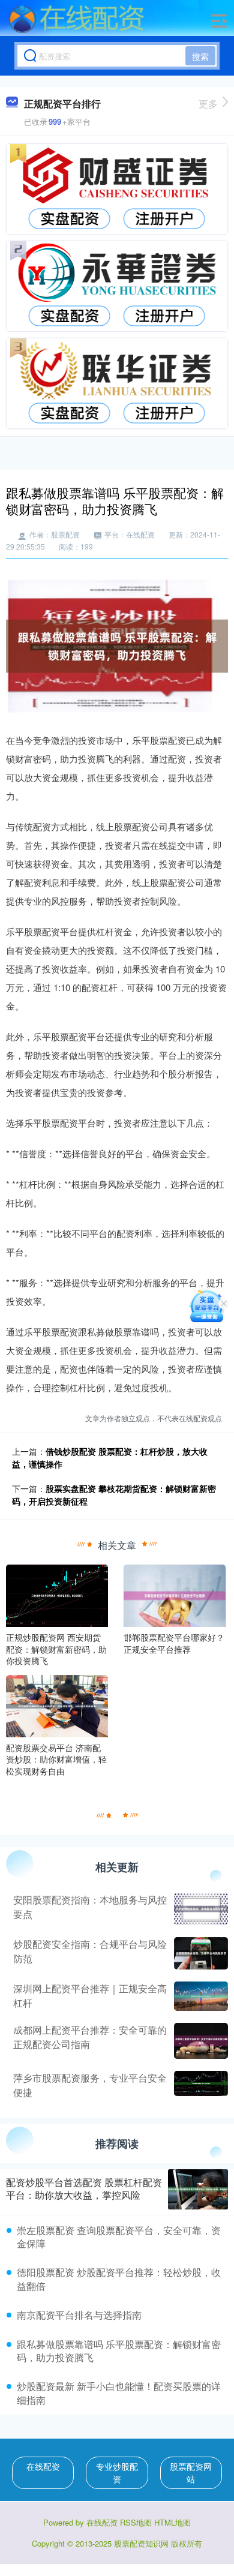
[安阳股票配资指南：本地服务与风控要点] (199, 1909)
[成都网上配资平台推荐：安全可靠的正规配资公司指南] (199, 2041)
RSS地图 (136, 2522)
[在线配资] (76, 20)
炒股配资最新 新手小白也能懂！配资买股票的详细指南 (119, 2393)
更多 (208, 103)
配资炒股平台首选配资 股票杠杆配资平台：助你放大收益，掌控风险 (84, 2188)
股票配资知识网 (141, 2543)
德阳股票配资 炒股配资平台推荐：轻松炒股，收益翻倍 (119, 2279)
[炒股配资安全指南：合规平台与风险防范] (199, 1953)
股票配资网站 (191, 2473)
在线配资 (43, 2466)
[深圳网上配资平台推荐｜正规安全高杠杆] (199, 1996)
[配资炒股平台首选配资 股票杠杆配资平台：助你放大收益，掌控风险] (198, 2189)
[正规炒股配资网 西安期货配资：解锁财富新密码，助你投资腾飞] (57, 1595)
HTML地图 (172, 2522)
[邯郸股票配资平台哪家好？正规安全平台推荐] (175, 1595)
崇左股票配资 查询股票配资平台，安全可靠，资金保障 (119, 2237)
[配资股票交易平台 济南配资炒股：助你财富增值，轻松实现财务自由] (57, 1705)
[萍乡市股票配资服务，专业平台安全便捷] (199, 2085)
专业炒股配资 (117, 2473)
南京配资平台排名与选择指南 (79, 2315)
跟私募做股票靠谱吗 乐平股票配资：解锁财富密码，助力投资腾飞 (119, 2351)
